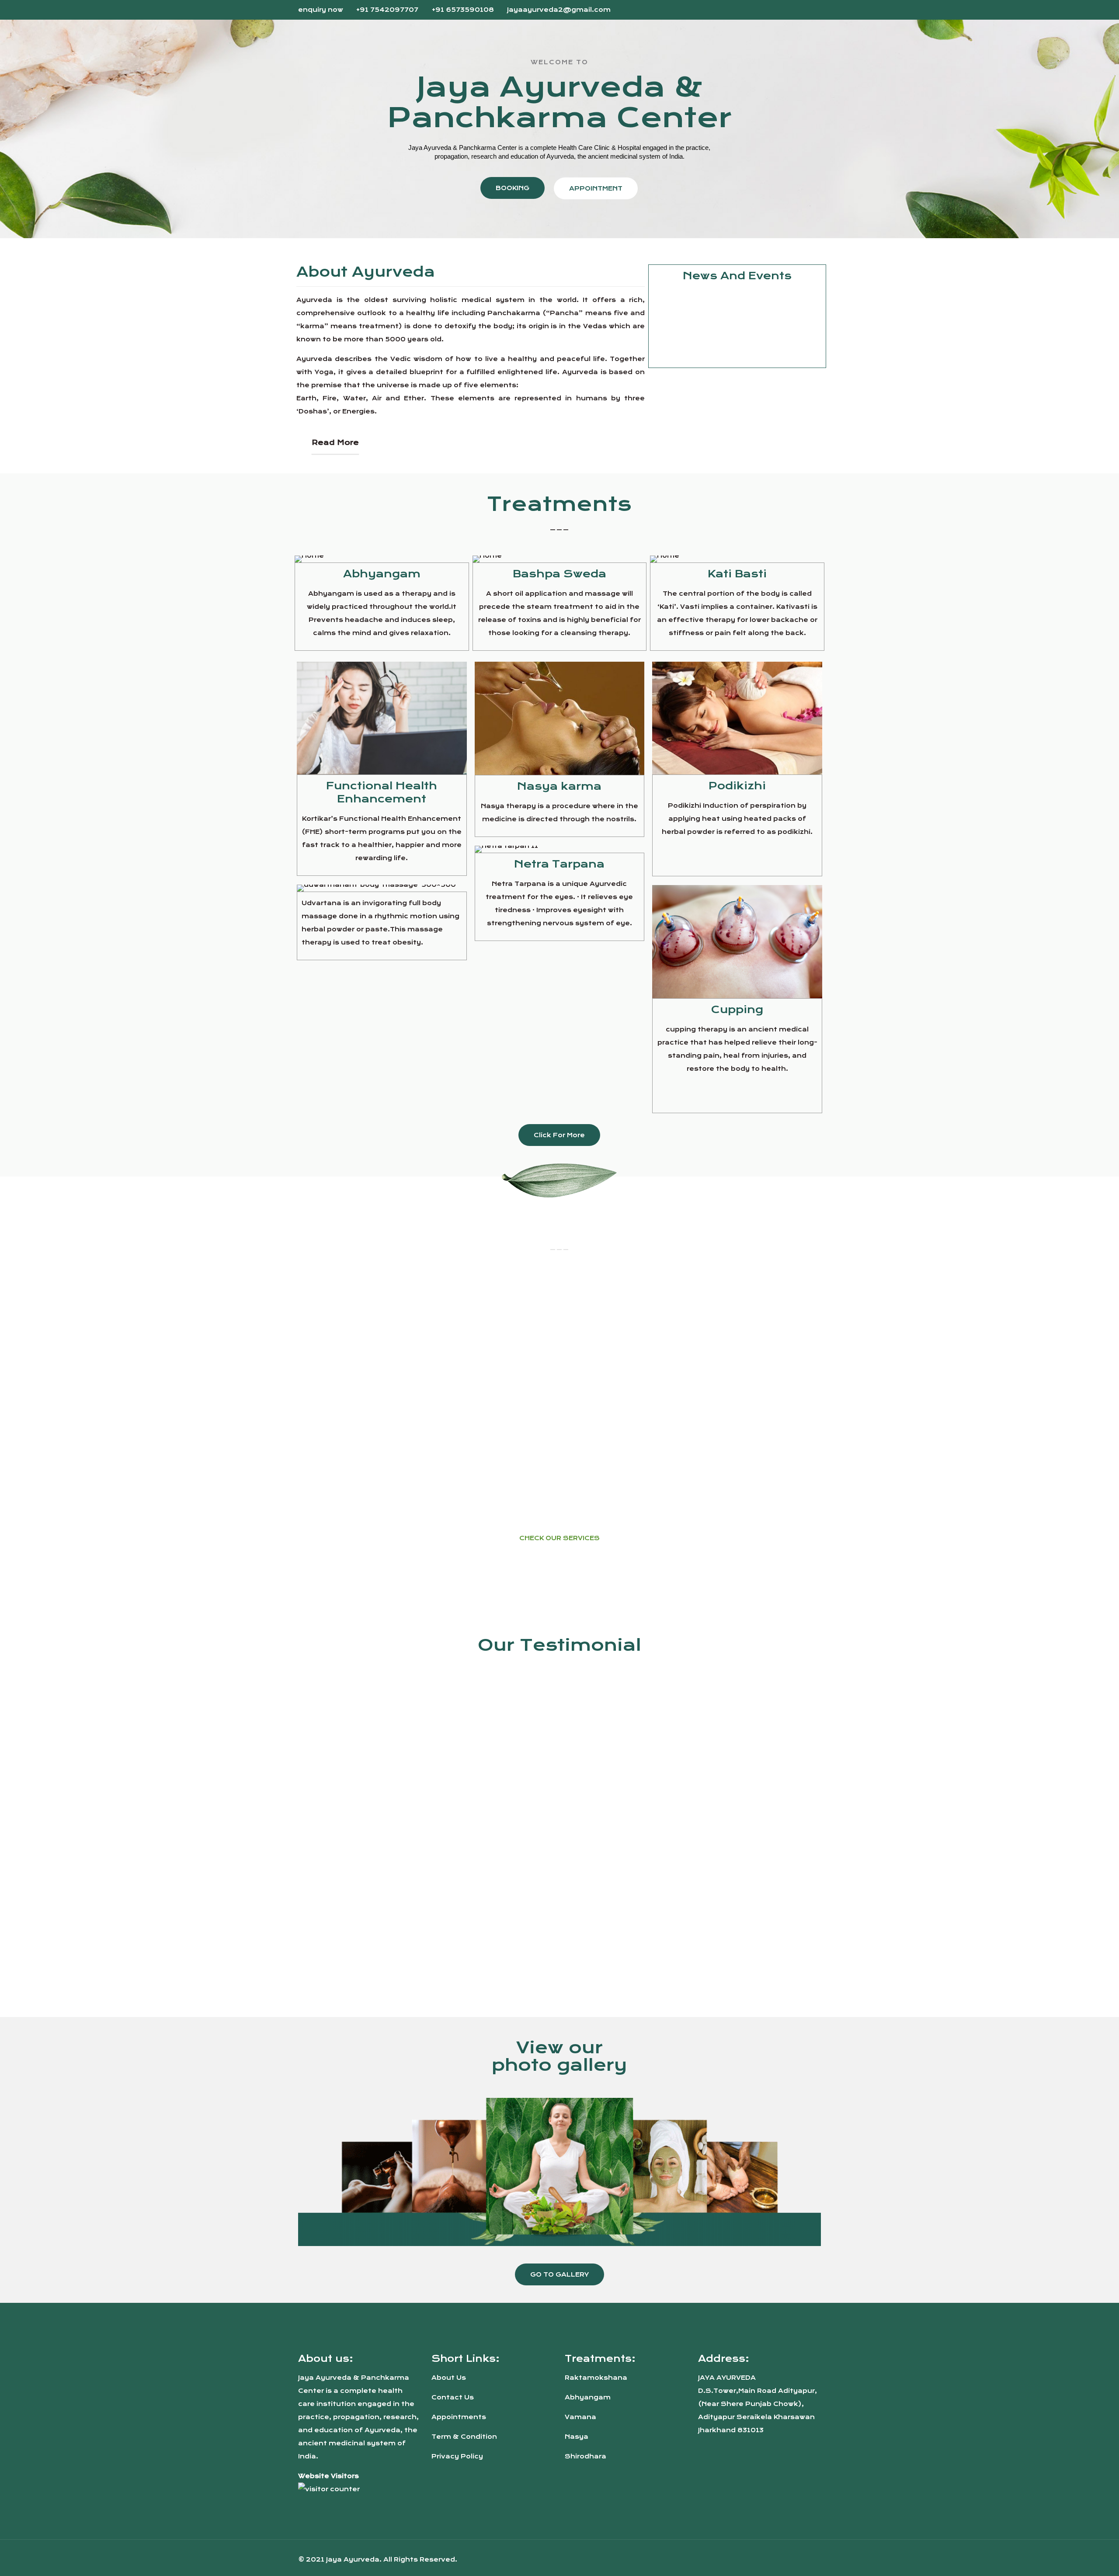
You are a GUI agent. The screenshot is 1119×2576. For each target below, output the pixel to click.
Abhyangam (588, 2397)
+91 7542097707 (387, 10)
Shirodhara (586, 2456)
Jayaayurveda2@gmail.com (559, 10)
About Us (449, 2378)
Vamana (580, 2417)
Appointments (459, 2417)
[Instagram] (816, 9)
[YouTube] (804, 9)
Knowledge (689, 354)
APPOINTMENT (596, 188)
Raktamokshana (596, 2378)
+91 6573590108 (463, 10)
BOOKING (513, 188)
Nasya (577, 2437)
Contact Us (453, 2397)
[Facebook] (793, 9)
